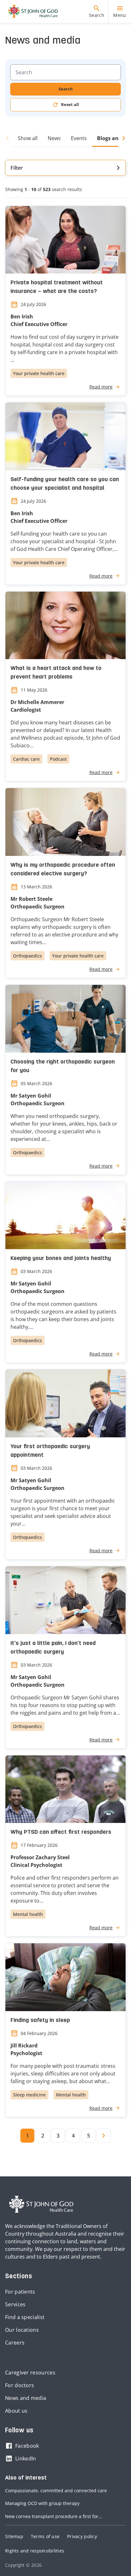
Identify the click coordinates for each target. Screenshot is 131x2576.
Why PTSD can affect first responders (61, 1832)
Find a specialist (25, 2317)
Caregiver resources (30, 2373)
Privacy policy (82, 2536)
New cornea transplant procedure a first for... (54, 2516)
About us (16, 2411)
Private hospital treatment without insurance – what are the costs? (57, 287)
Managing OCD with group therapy (42, 2503)
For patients (20, 2292)
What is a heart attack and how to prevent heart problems (56, 673)
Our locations (22, 2330)
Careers (15, 2343)
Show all (28, 138)
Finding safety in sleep (40, 2021)
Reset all (70, 104)
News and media (26, 2398)
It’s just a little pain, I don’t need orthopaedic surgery (53, 1648)
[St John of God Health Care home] (41, 2204)
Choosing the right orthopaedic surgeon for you (63, 1066)
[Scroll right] (122, 138)
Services (15, 2304)
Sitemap (14, 2536)
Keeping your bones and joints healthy (61, 1259)
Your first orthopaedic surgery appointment (50, 1451)
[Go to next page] (104, 2136)
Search (66, 89)
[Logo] (31, 11)
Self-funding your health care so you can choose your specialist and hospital (65, 484)
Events (79, 138)
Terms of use (45, 2536)
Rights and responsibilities (35, 2551)
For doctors (20, 2385)
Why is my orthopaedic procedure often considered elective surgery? (63, 870)
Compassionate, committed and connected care (56, 2491)
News (54, 138)
